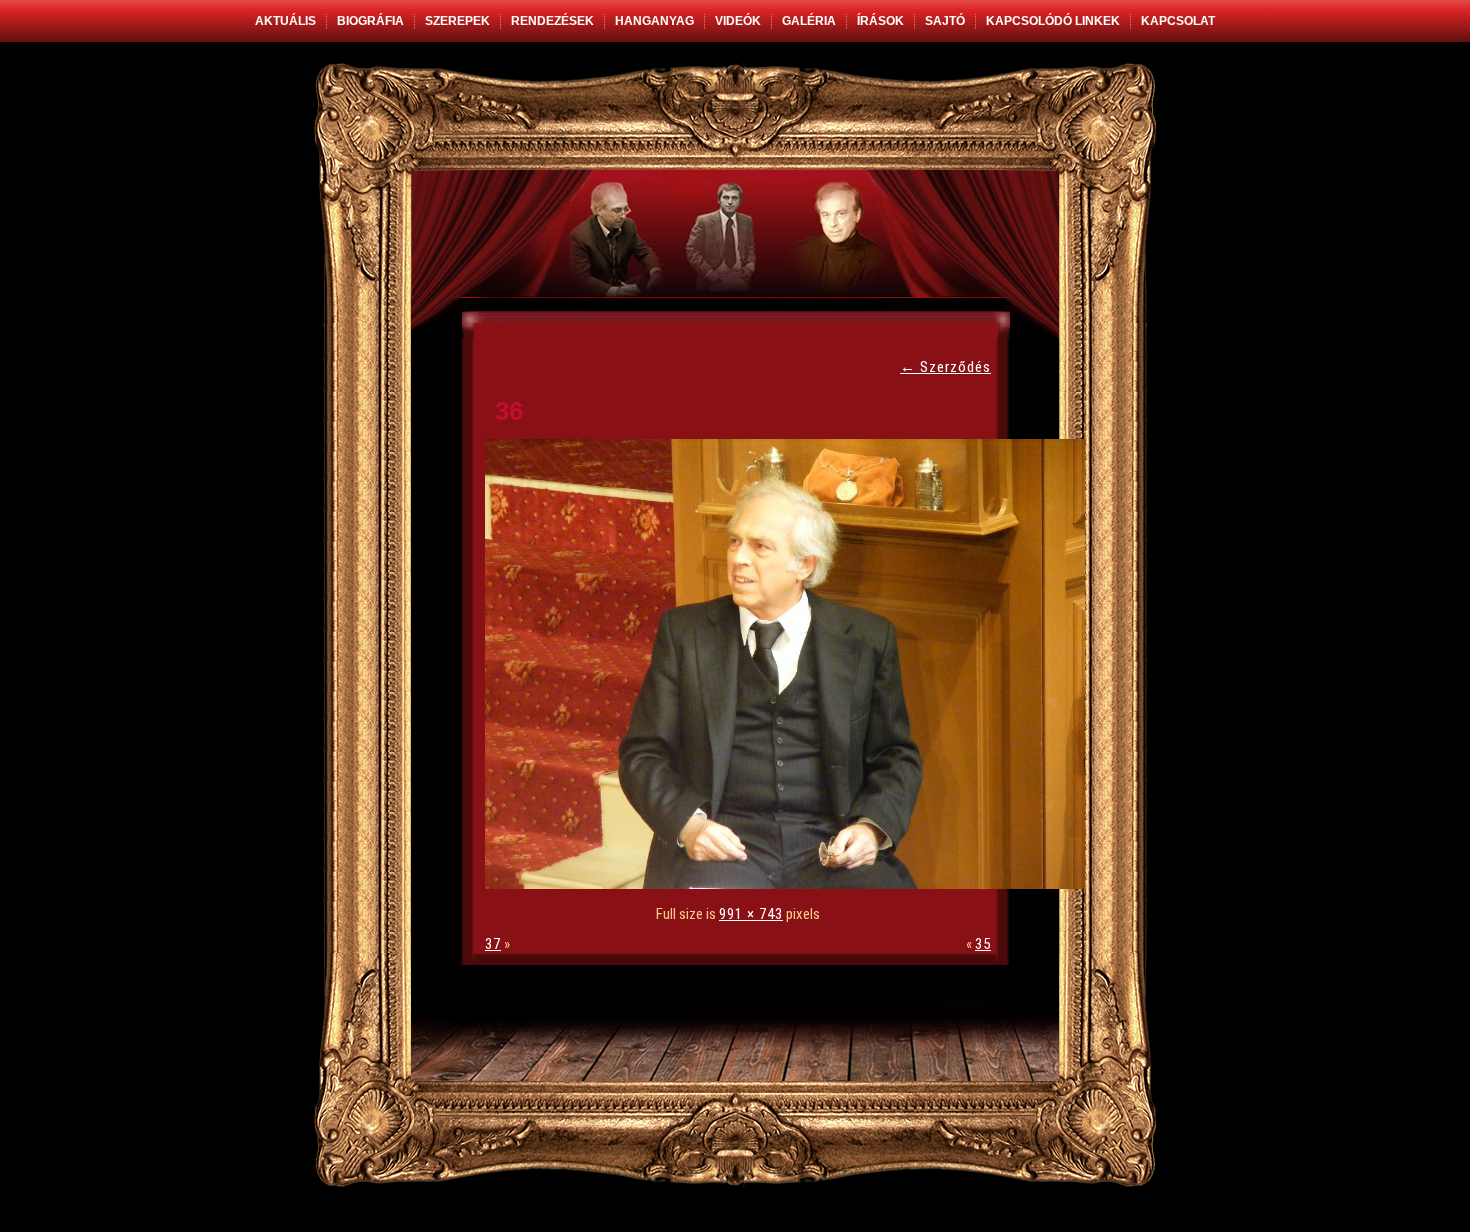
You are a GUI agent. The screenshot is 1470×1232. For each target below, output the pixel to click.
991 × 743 (751, 914)
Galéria (809, 21)
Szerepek (457, 21)
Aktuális (285, 21)
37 (493, 944)
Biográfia (370, 21)
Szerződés (945, 367)
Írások (880, 21)
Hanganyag (654, 21)
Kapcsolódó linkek (1053, 21)
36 (509, 411)
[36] (790, 884)
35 (983, 944)
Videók (738, 21)
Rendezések (552, 21)
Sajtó (945, 21)
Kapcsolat (1178, 21)
